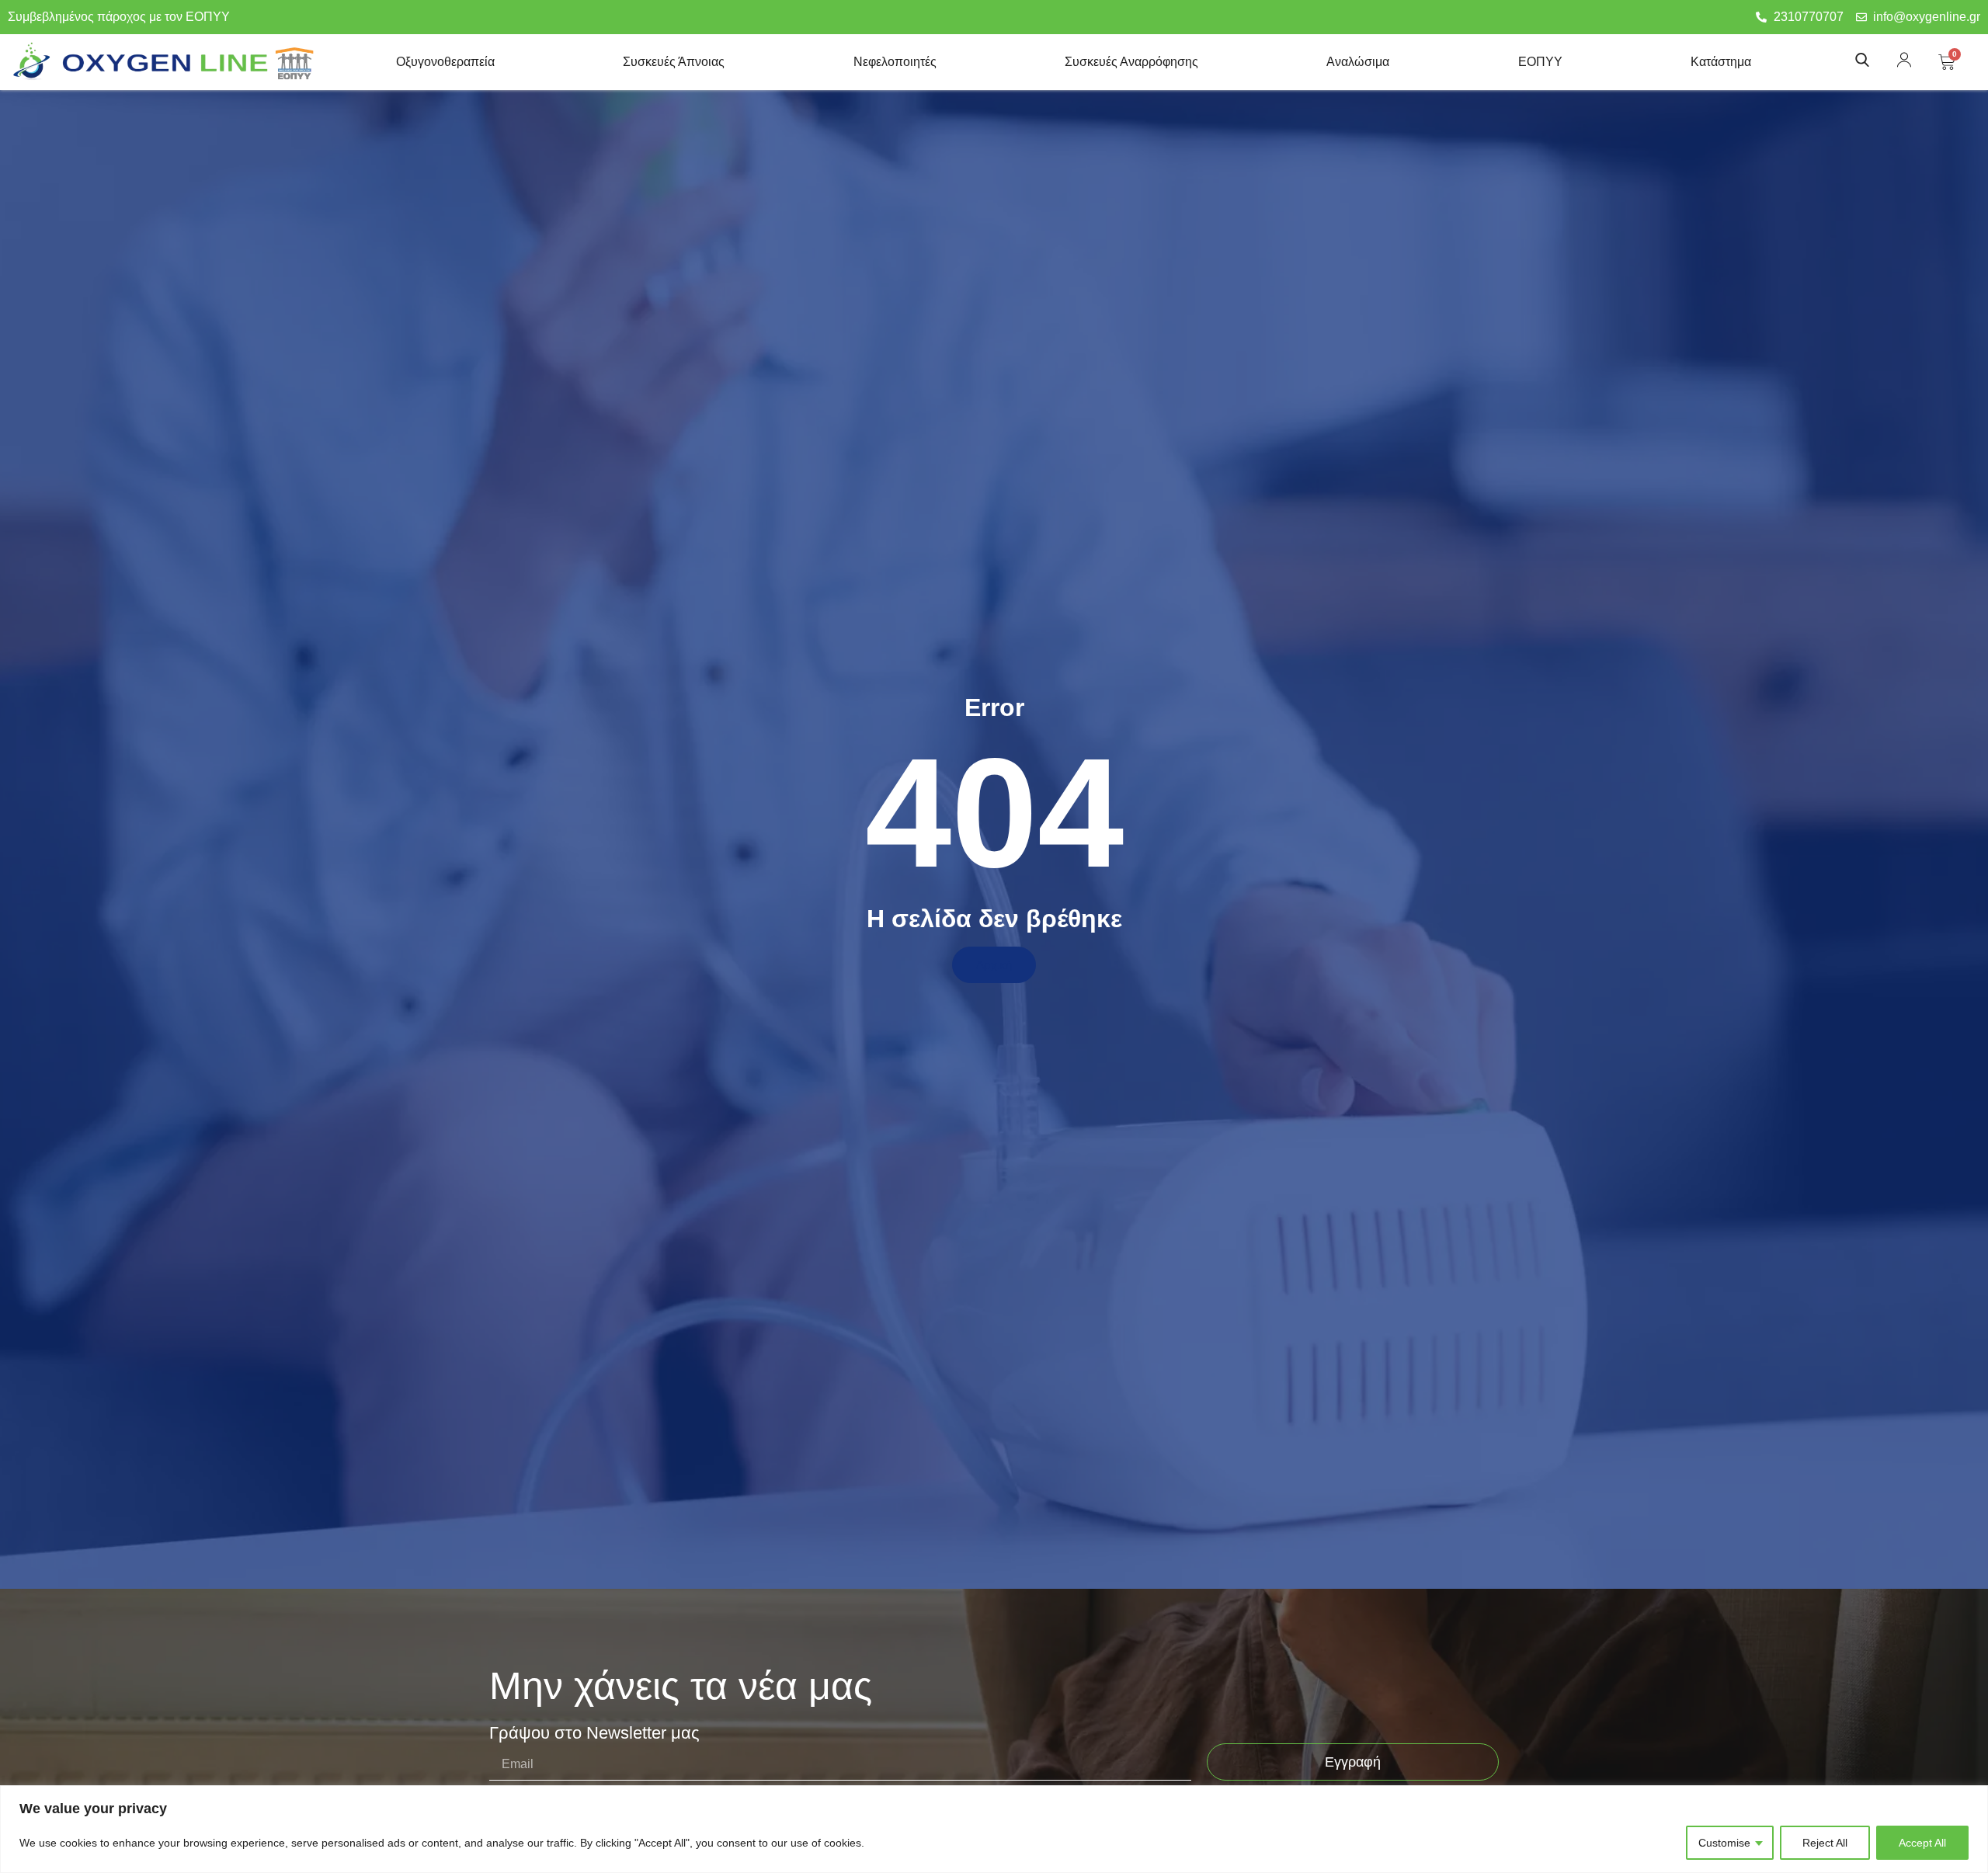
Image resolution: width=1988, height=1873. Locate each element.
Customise (1724, 1843)
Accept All (1922, 1843)
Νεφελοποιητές (895, 62)
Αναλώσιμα (1358, 62)
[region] (994, 1829)
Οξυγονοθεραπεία (445, 62)
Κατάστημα (1721, 62)
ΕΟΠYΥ (1540, 62)
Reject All (1825, 1843)
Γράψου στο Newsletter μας (594, 1734)
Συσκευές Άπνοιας (674, 62)
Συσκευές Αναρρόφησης (1131, 62)
